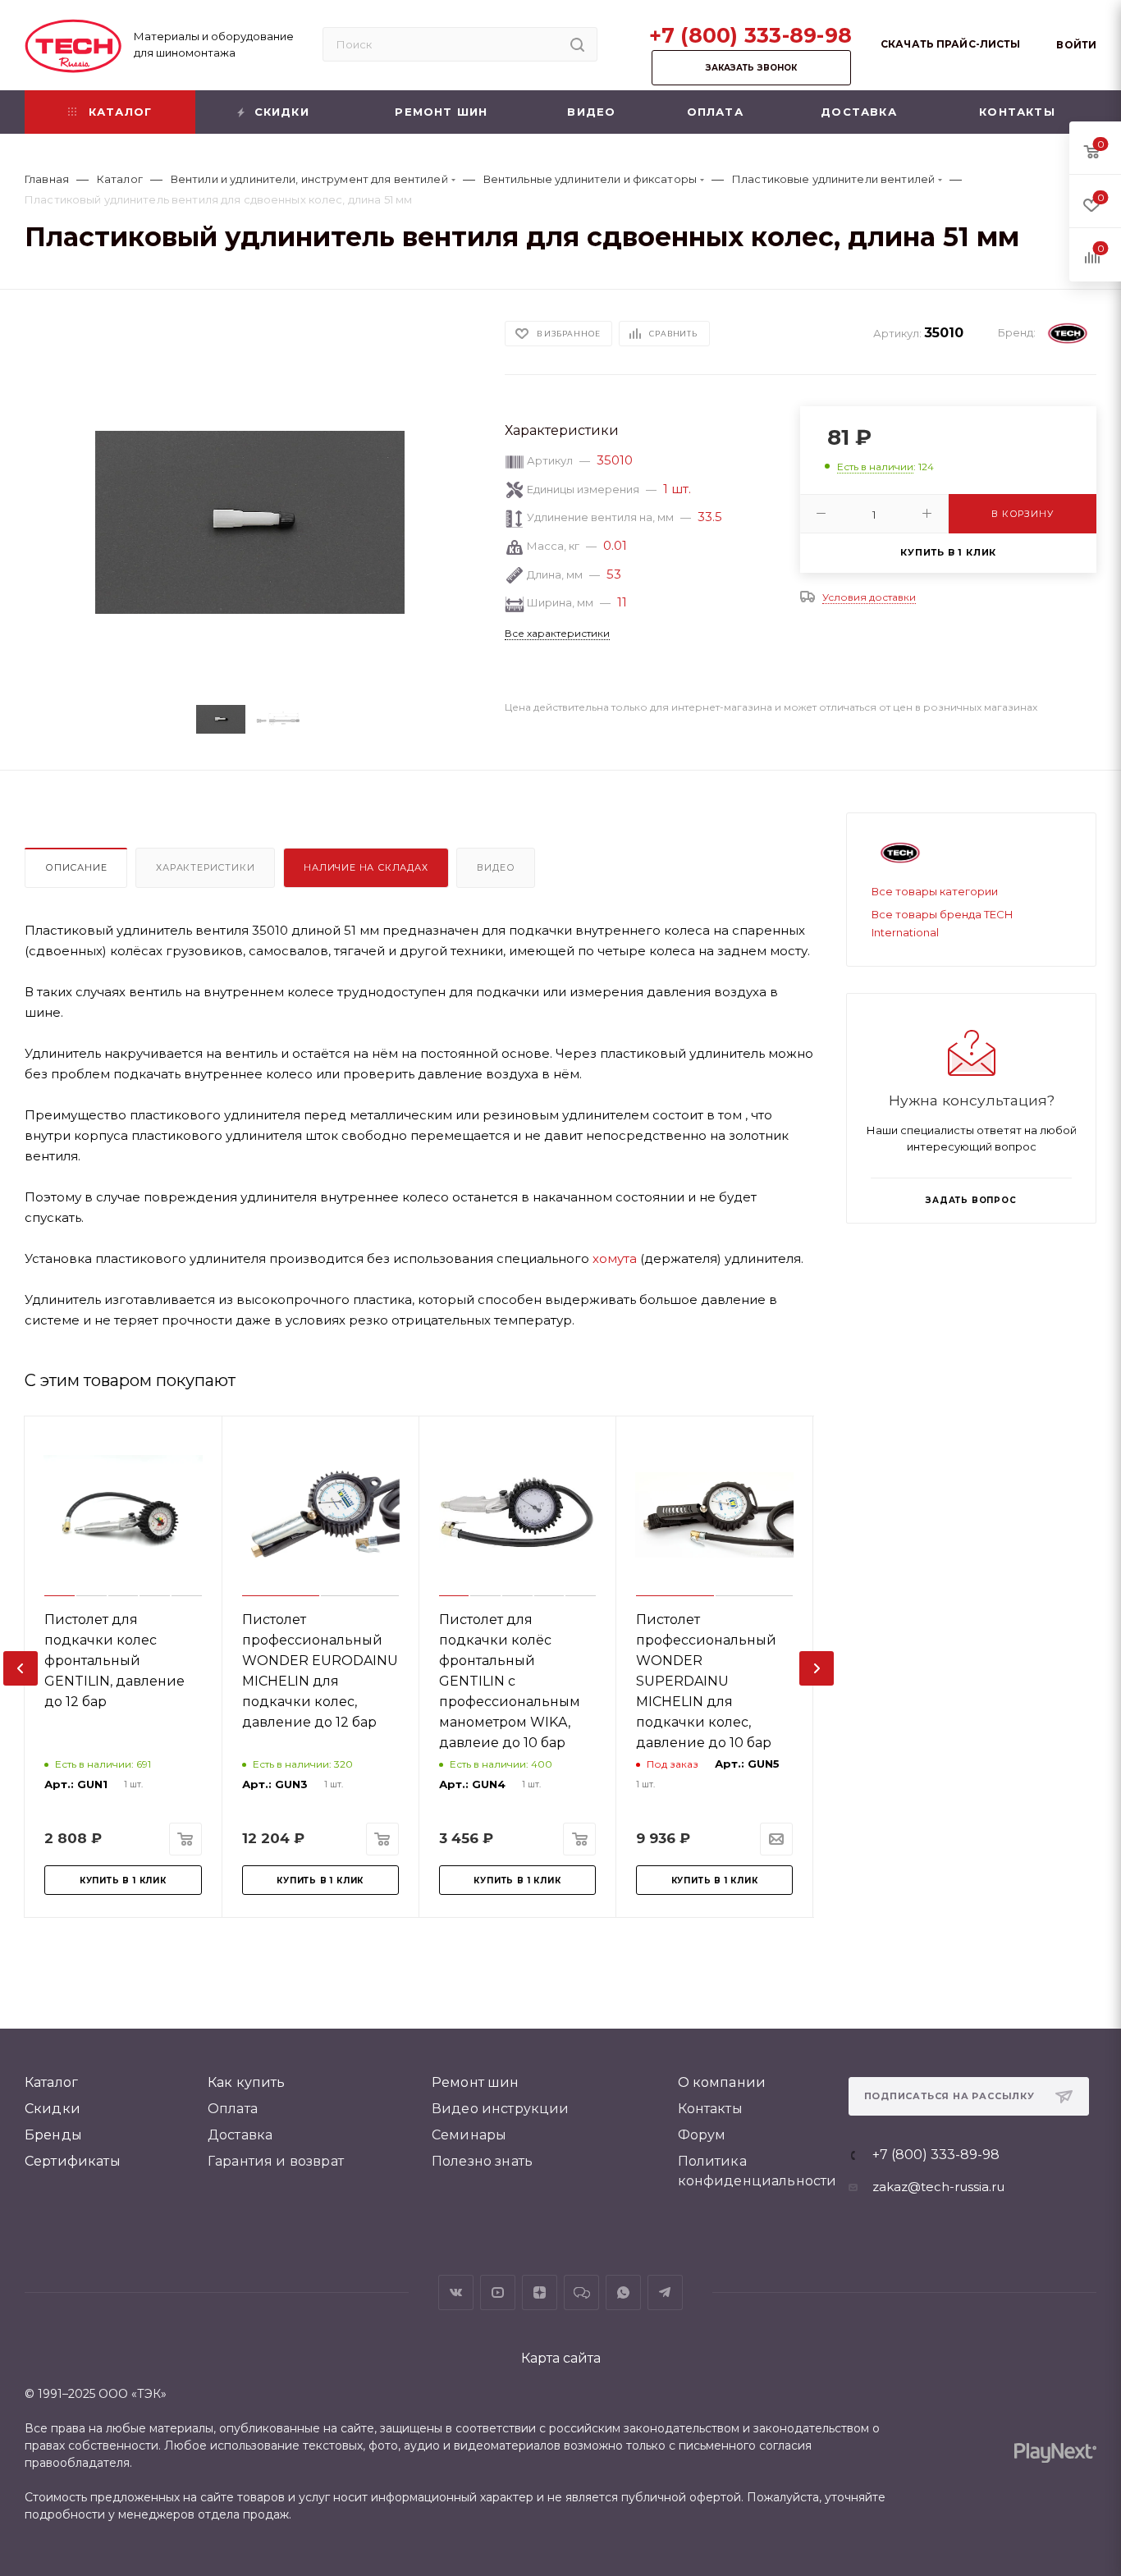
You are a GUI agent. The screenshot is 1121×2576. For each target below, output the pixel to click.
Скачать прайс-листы (950, 44)
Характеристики (205, 867)
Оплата (233, 2109)
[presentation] (21, 1668)
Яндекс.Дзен (540, 2292)
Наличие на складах (366, 867)
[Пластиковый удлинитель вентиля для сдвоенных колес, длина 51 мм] (250, 522)
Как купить (247, 2082)
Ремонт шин (476, 2082)
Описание (76, 867)
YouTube (498, 2292)
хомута (615, 1258)
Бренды (53, 2135)
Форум (702, 2135)
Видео (496, 867)
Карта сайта (561, 2358)
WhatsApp (623, 2292)
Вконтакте (456, 2292)
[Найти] (577, 44)
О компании (722, 2082)
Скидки (53, 2109)
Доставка (240, 2135)
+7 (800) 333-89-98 (751, 35)
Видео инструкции (501, 2109)
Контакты (710, 2109)
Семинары (469, 2135)
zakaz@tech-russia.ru (938, 2187)
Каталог (51, 2082)
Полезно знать (482, 2161)
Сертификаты (73, 2161)
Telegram (665, 2292)
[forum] (581, 2292)
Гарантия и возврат (276, 2161)
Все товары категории (935, 891)
